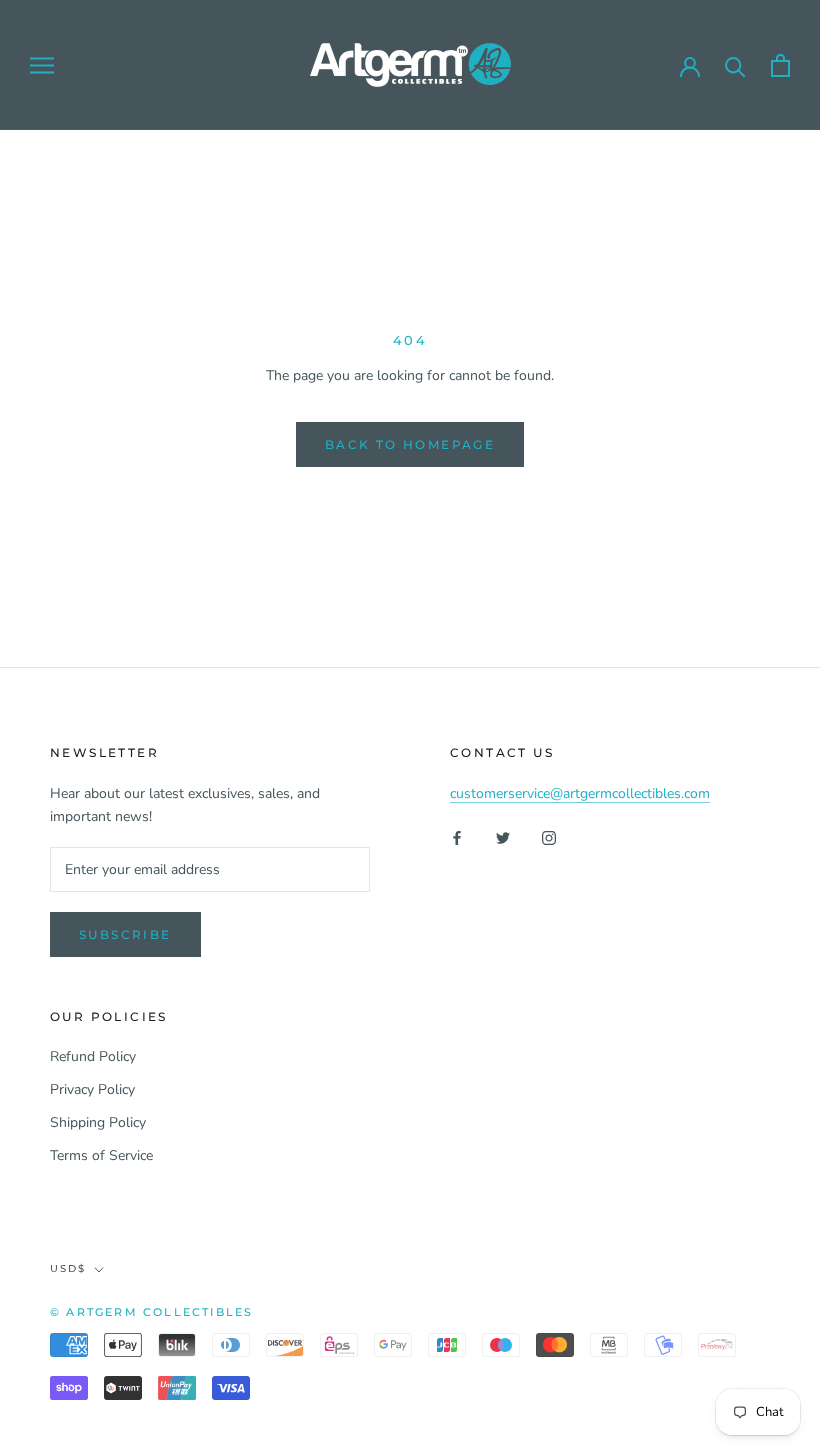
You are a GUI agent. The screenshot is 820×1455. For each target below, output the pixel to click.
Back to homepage (410, 444)
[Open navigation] (42, 65)
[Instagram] (549, 836)
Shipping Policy (98, 1122)
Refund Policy (93, 1056)
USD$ (68, 1268)
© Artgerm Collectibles (151, 1312)
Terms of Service (101, 1155)
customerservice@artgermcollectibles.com (580, 793)
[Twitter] (503, 836)
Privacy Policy (92, 1089)
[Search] (735, 65)
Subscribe (125, 934)
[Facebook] (457, 836)
